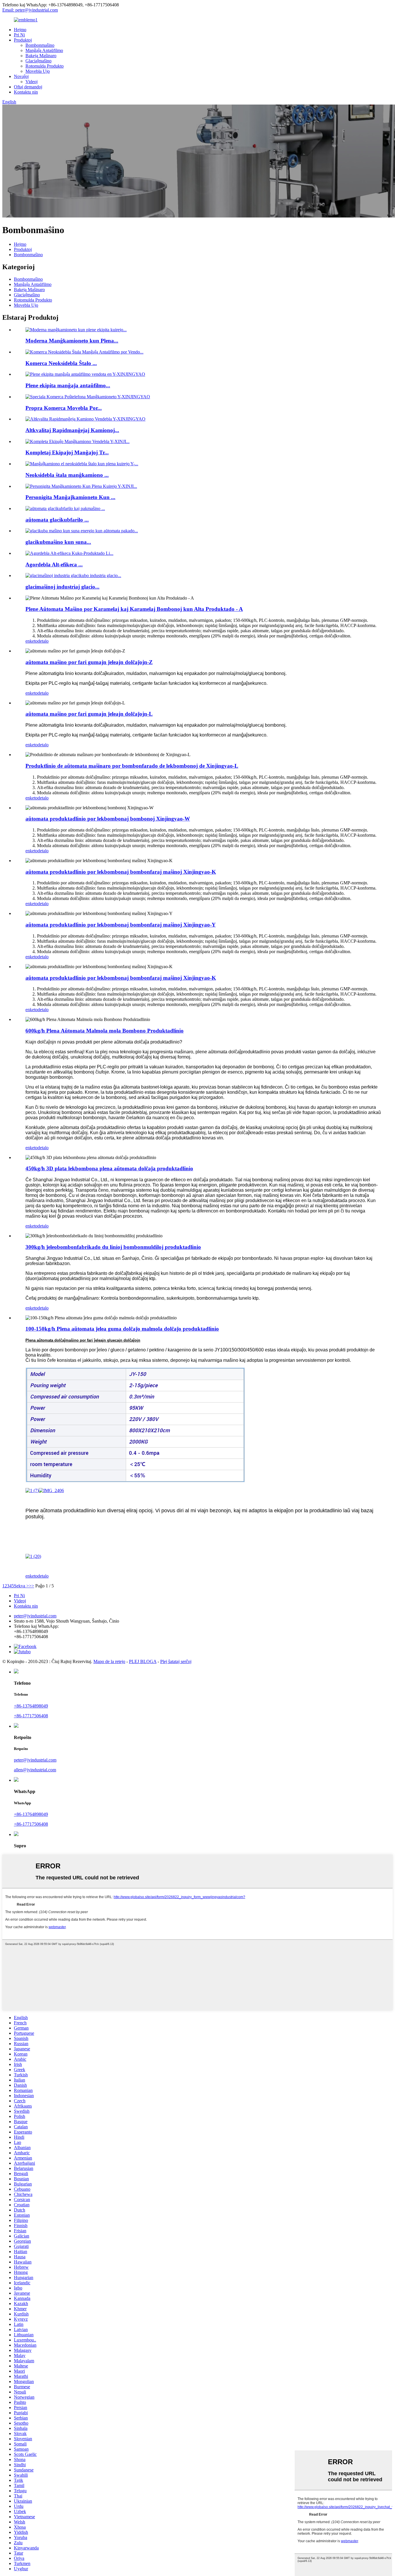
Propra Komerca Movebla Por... (64, 408)
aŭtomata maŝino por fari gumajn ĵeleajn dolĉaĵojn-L (89, 714)
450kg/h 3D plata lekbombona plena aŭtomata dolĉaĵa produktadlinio (109, 1168)
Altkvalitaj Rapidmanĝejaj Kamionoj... (72, 430)
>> (32, 1586)
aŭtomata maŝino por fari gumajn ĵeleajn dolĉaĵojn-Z (89, 662)
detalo (43, 641)
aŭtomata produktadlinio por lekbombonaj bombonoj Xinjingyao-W (108, 819)
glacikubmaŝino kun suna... (58, 542)
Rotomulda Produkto (45, 66)
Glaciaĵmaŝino (38, 61)
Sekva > (21, 1586)
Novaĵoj (21, 76)
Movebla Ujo (38, 71)
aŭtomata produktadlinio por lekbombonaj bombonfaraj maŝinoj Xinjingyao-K (121, 872)
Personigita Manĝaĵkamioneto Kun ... (70, 497)
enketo (32, 641)
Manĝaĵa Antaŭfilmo (44, 50)
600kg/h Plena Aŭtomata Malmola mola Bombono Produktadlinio (105, 1031)
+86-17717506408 (31, 1716)
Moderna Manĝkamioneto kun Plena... (72, 341)
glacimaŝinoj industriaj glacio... (62, 587)
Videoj (32, 82)
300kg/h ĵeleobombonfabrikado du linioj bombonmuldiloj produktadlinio (113, 1247)
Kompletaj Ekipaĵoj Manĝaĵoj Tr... (67, 452)
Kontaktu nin (26, 92)
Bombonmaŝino (40, 45)
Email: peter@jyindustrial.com (30, 10)
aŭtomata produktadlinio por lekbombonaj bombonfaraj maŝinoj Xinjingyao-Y (121, 925)
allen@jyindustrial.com (35, 1770)
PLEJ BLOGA (143, 1661)
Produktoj (23, 40)
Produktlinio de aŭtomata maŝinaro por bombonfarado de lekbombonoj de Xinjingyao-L (132, 766)
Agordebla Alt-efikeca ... (54, 565)
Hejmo (20, 30)
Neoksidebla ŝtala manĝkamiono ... (67, 475)
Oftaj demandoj (28, 87)
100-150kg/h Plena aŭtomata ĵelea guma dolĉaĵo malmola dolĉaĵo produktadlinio (122, 1329)
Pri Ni (19, 35)
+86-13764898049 (31, 1706)
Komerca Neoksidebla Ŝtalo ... (61, 363)
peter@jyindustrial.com (35, 1616)
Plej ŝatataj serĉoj (176, 1661)
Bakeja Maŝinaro (41, 56)
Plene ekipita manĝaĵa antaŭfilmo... (68, 385)
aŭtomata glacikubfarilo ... (57, 520)
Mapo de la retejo (109, 1661)
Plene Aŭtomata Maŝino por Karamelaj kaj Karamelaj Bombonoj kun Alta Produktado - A (134, 609)
